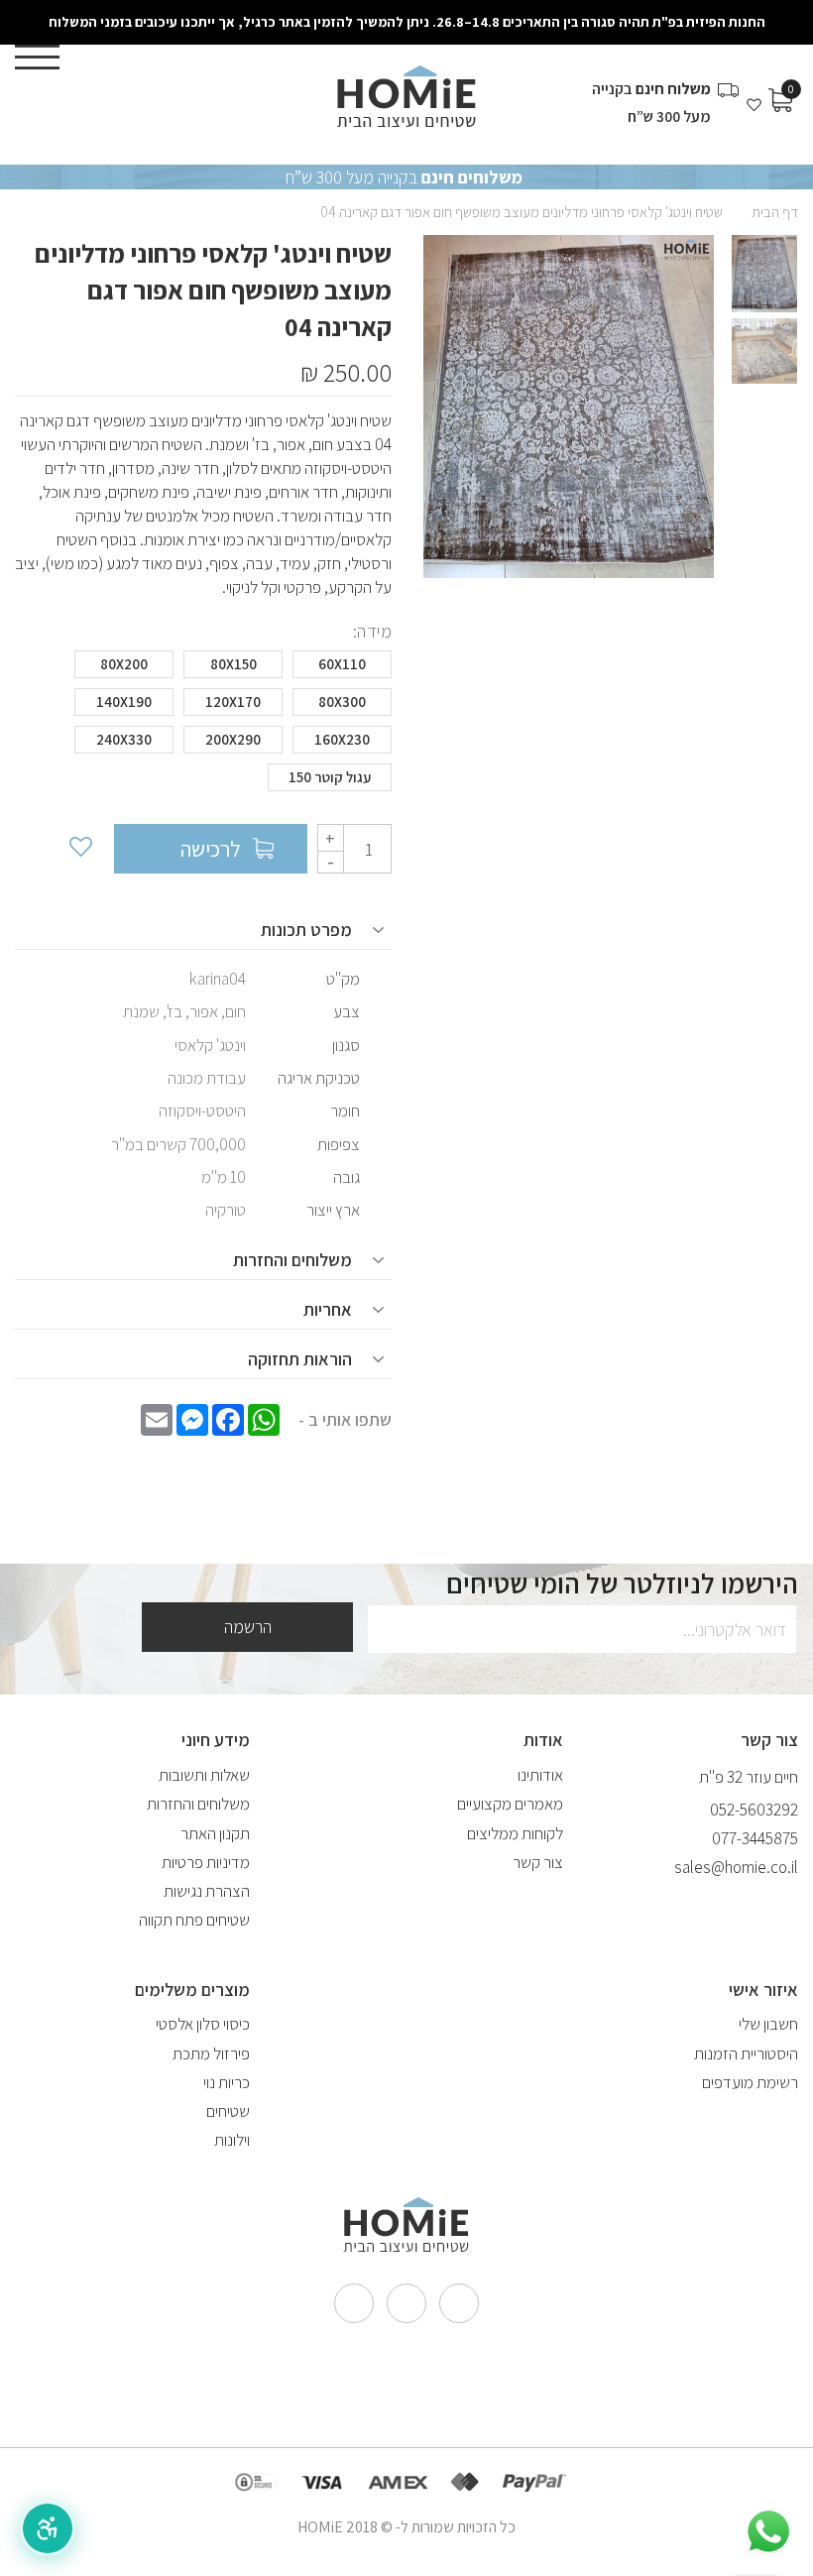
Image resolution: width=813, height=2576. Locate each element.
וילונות (232, 2140)
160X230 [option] (342, 739)
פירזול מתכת (211, 2053)
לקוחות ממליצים (515, 1833)
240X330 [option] (124, 739)
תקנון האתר (215, 1833)
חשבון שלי (768, 2024)
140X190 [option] (124, 702)
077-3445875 (755, 1838)
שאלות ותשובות (204, 1775)
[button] (48, 2528)
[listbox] (203, 726)
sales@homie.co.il (736, 1867)
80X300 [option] (342, 702)
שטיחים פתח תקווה (194, 1920)
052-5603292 (754, 1810)
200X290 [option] (233, 739)
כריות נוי (227, 2082)
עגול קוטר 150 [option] (330, 777)
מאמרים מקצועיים (510, 1804)
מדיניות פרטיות (206, 1862)
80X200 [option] (124, 664)
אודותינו (540, 1775)
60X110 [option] (342, 664)
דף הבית (775, 212)
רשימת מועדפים (750, 2082)
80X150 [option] (233, 664)
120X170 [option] (233, 702)
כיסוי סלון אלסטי (203, 2024)
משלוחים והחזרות (198, 1804)
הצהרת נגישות (207, 1891)
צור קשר (538, 1862)
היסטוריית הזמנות (746, 2053)
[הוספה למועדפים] (79, 849)
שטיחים (228, 2111)
